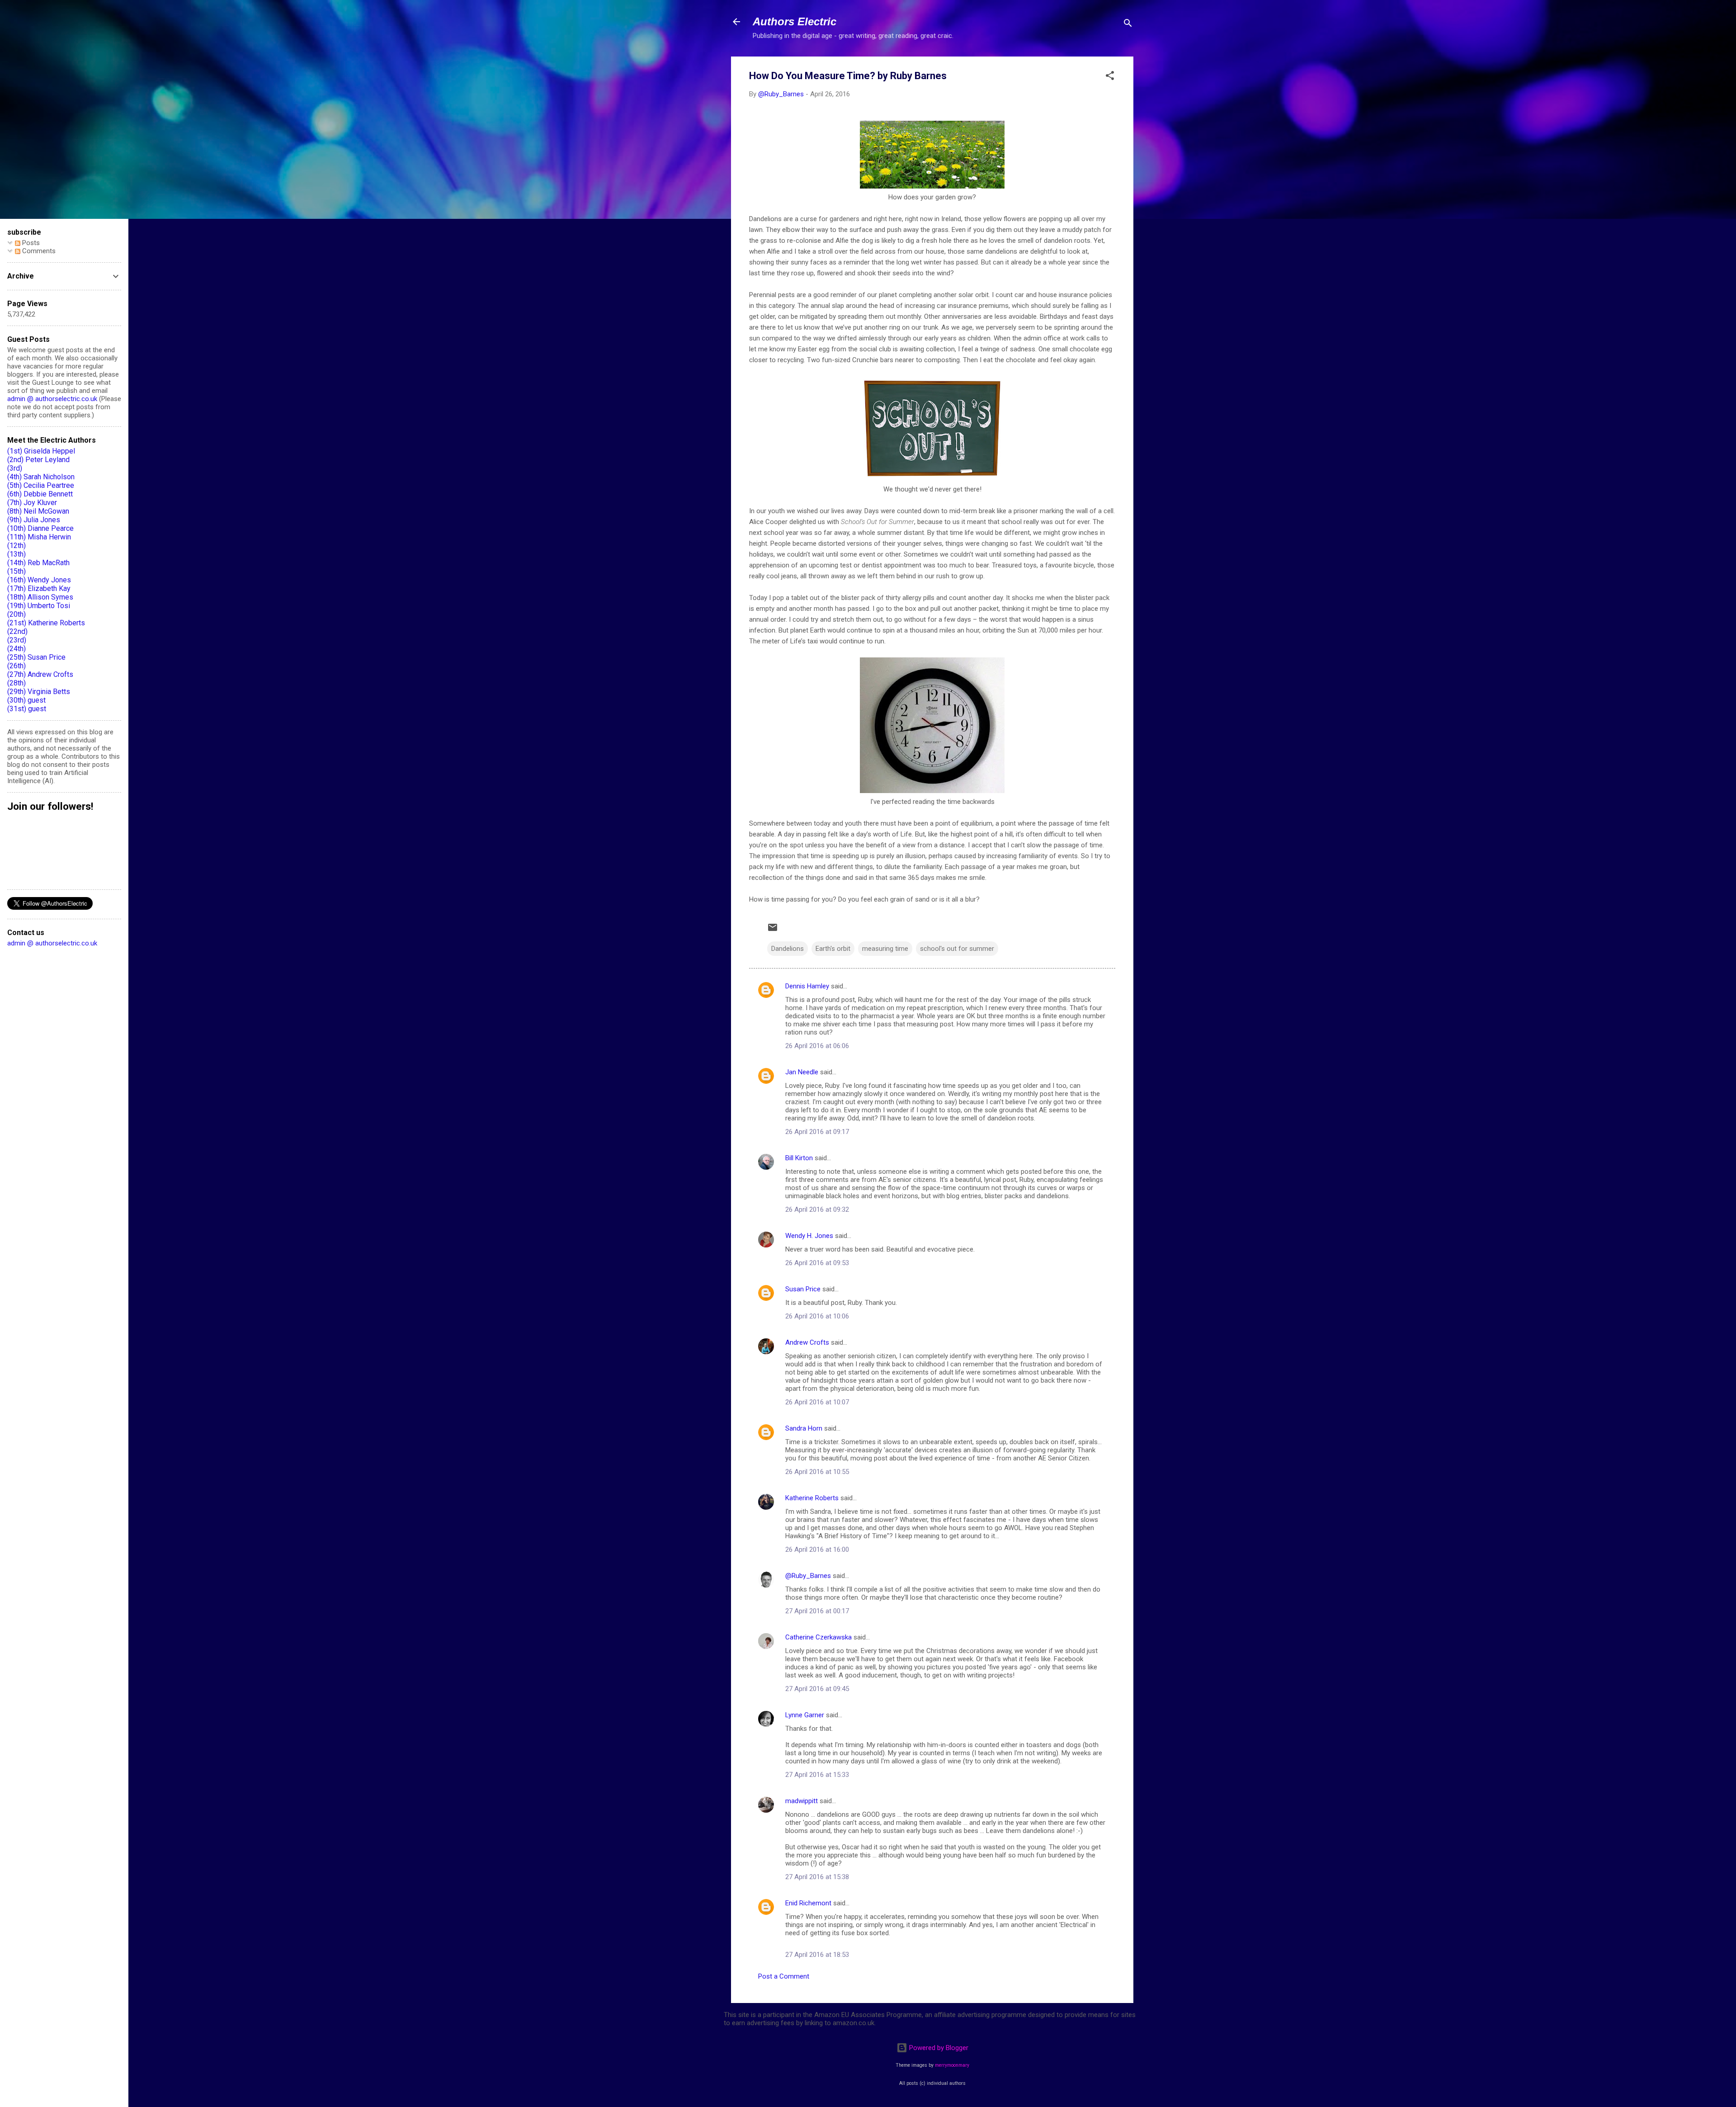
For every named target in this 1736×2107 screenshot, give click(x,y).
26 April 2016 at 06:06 (817, 1046)
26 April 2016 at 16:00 (817, 1550)
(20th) (17, 614)
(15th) (17, 571)
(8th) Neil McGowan (38, 511)
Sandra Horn (804, 1428)
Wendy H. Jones (809, 1236)
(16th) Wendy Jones (39, 580)
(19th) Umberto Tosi (39, 606)
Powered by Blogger (938, 2048)
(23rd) (17, 640)
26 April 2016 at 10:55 (817, 1472)
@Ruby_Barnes (808, 1576)
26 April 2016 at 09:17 (817, 1132)
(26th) (17, 666)
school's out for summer (957, 949)
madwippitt (802, 1801)
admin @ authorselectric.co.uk (52, 399)
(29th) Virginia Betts (39, 692)
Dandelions (788, 949)
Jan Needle (802, 1072)
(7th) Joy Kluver (32, 503)
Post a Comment (784, 1976)
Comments (38, 251)
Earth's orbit (833, 949)
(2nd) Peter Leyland (38, 460)
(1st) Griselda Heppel (41, 451)
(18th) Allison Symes (40, 597)
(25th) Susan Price (36, 657)
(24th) (17, 649)
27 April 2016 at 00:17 (817, 1611)
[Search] (1128, 25)
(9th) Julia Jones (34, 520)
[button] (1110, 77)
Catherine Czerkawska (818, 1637)
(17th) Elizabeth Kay (39, 588)
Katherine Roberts (812, 1498)
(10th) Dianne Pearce (40, 528)
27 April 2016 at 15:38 (817, 1877)
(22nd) (17, 631)
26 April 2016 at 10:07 (817, 1402)
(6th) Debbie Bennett (40, 494)
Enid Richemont (808, 1903)
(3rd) (15, 468)
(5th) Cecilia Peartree (41, 485)
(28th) (17, 683)
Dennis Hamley (807, 986)
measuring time (885, 949)
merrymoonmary (952, 2065)
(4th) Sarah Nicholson (41, 477)
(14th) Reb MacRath (38, 563)
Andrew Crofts (807, 1342)
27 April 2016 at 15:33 (817, 1775)
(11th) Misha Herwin (39, 537)
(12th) (17, 546)
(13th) (17, 554)
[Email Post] (773, 931)
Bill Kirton (799, 1158)
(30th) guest (26, 700)
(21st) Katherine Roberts (46, 623)
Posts (30, 243)
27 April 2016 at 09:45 (817, 1689)
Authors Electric (795, 21)
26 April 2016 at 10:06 (817, 1316)
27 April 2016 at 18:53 (817, 1955)
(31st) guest (27, 709)
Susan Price (803, 1289)
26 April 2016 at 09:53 (817, 1263)
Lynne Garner (805, 1715)
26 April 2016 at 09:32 (817, 1209)
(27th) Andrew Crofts (40, 674)
